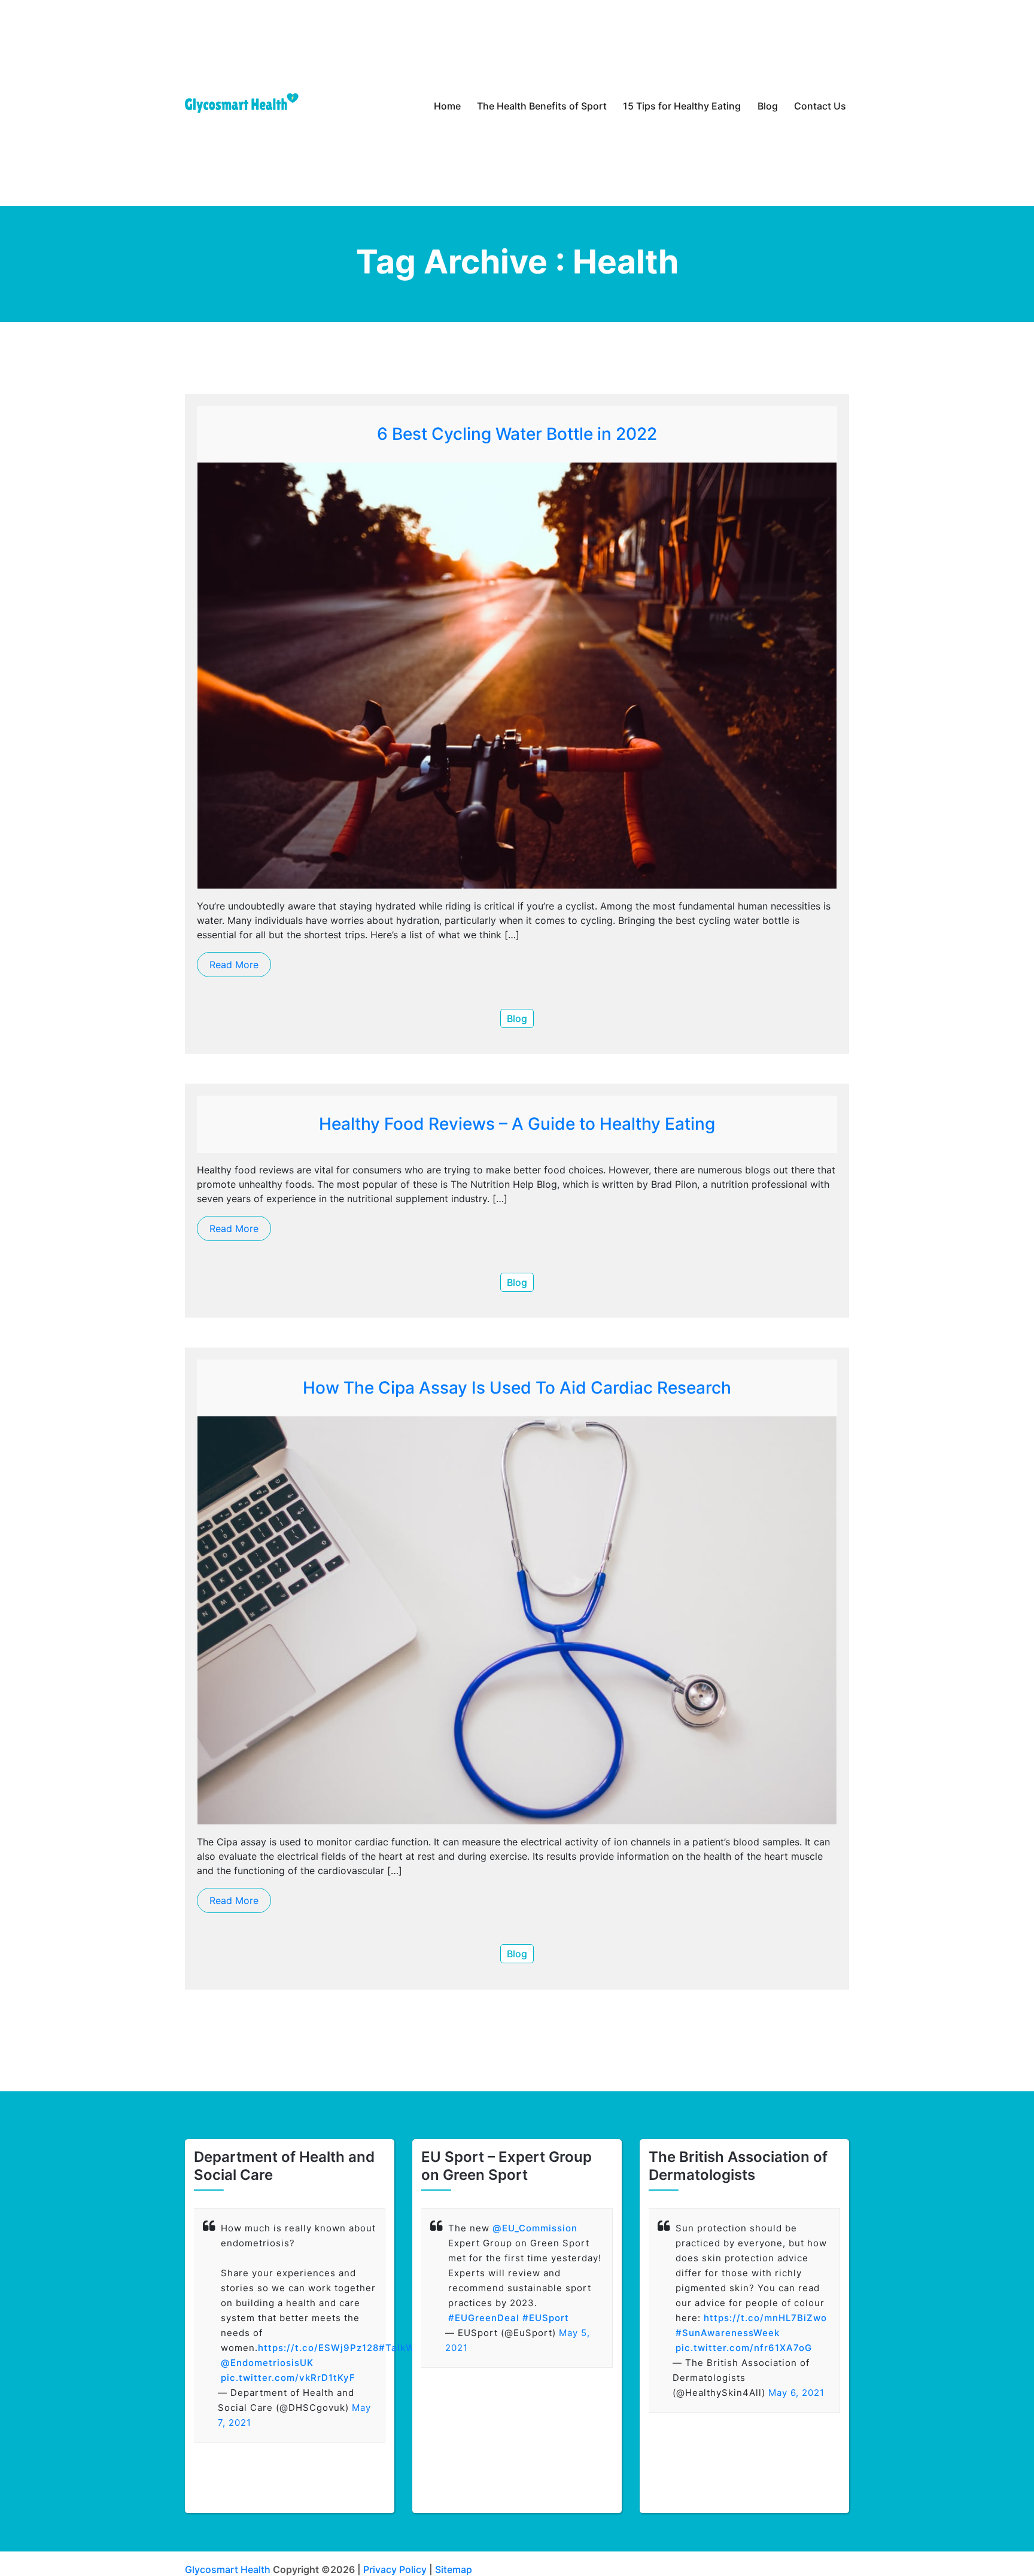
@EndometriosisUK (267, 2363)
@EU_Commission (535, 2228)
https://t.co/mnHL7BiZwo (765, 2318)
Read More (234, 965)
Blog (768, 106)
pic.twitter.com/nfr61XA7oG (744, 2348)
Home (447, 106)
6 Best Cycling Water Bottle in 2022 (517, 434)
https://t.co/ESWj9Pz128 (318, 2348)
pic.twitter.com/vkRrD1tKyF (288, 2378)
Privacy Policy (395, 2569)
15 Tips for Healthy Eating (682, 106)
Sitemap (454, 2569)
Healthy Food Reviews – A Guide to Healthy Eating (517, 1124)
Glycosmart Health (228, 2569)
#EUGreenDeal (484, 2318)
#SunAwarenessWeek (728, 2333)
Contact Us (820, 106)
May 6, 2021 (796, 2393)
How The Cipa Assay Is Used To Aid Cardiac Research (517, 1388)
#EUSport (546, 2318)
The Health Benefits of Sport (542, 106)
